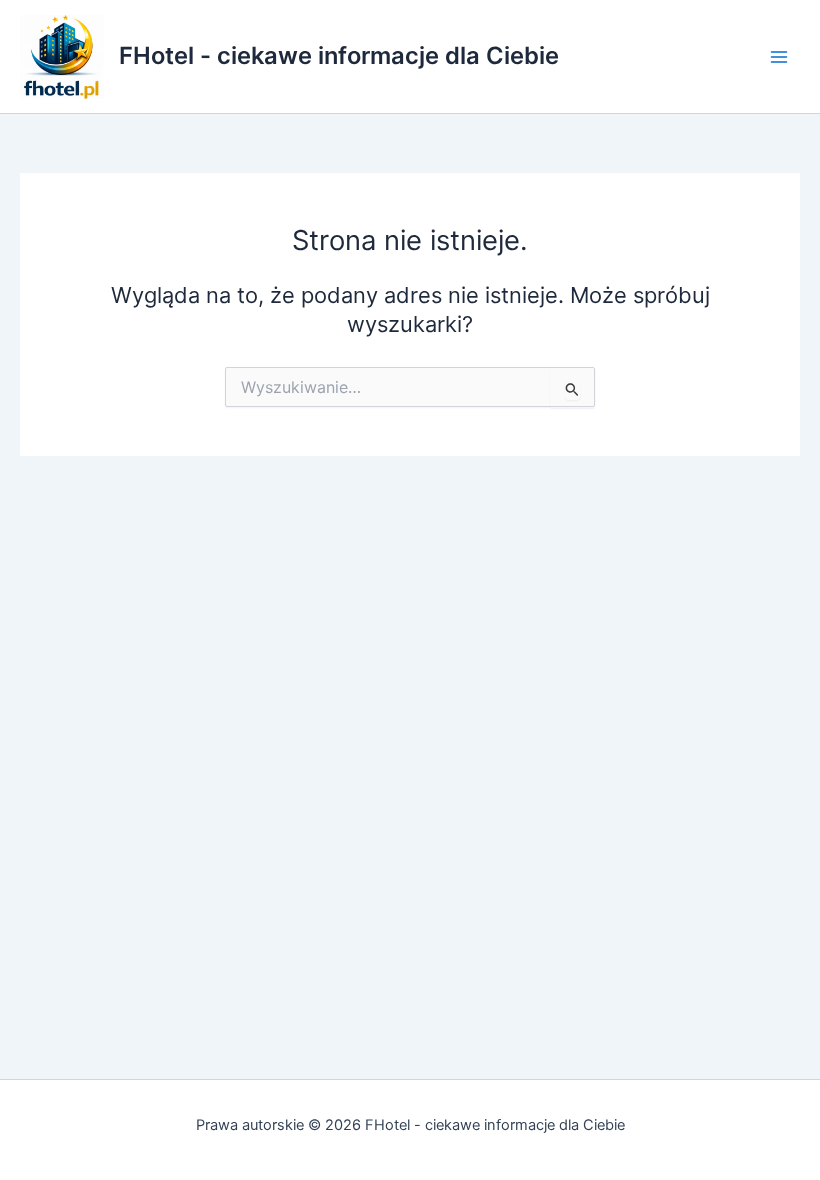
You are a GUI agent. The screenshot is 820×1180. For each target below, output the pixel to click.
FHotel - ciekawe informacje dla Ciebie (339, 55)
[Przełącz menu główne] (779, 57)
